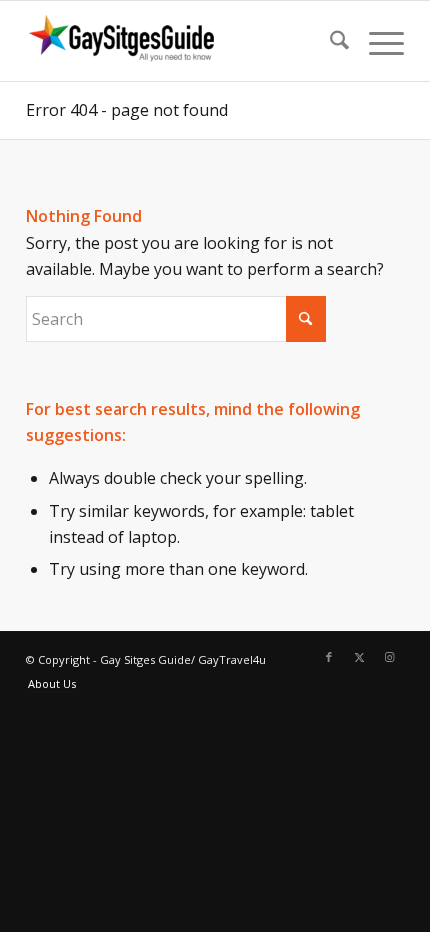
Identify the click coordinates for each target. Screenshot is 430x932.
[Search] (329, 41)
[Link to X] (359, 657)
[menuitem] (329, 41)
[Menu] (376, 41)
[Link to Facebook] (329, 657)
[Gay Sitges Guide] (177, 41)
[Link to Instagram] (389, 657)
